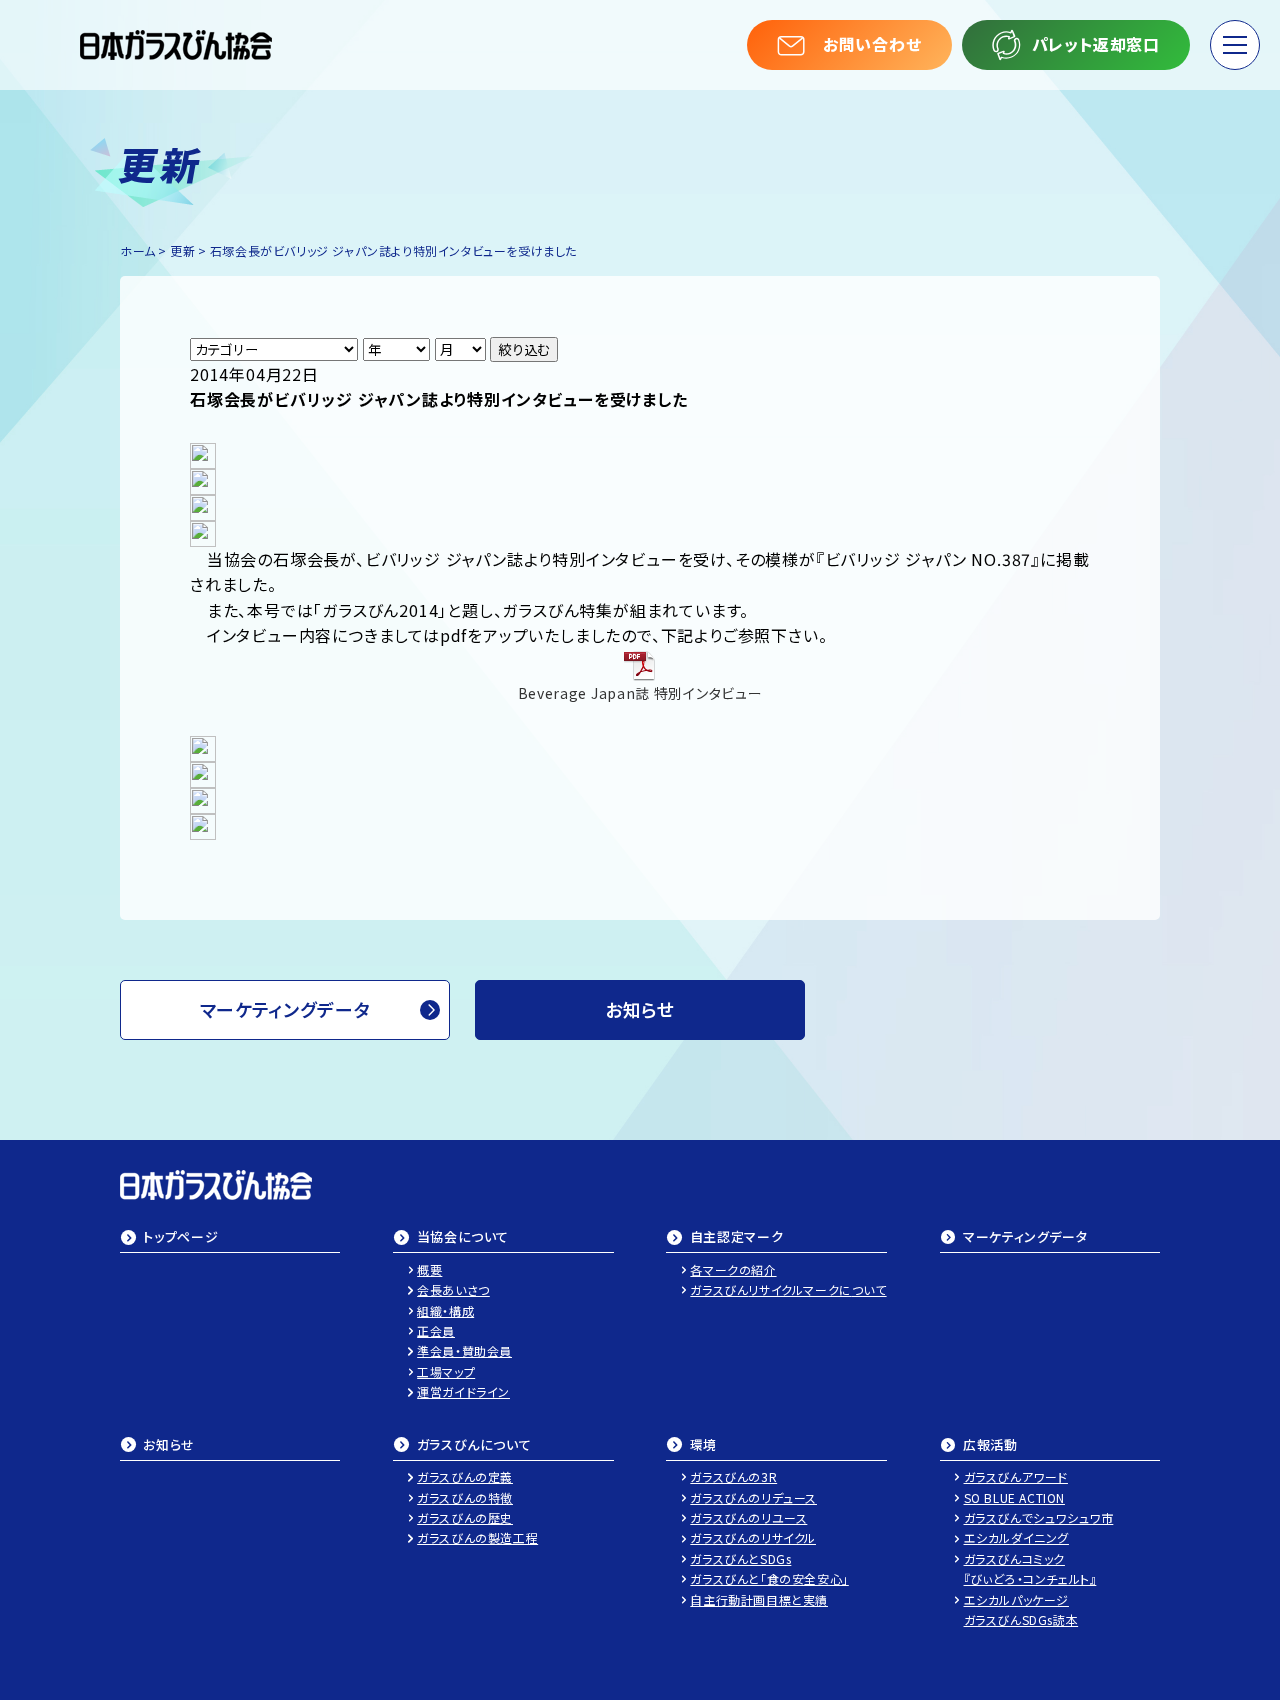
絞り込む (524, 349)
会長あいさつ (453, 1289)
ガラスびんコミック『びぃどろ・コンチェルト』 (1030, 1568)
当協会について (463, 1238)
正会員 (436, 1330)
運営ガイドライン (463, 1391)
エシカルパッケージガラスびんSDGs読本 (1021, 1609)
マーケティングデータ (285, 1009)
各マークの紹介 (733, 1269)
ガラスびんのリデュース (753, 1497)
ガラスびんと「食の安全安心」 (769, 1578)
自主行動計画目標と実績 (759, 1599)
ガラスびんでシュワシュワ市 (1039, 1517)
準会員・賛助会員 (464, 1350)
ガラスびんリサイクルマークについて (788, 1289)
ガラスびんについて (474, 1446)
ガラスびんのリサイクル (753, 1537)
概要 (429, 1269)
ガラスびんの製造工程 (477, 1537)
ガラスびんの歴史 (465, 1517)
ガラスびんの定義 (465, 1476)
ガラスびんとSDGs (740, 1558)
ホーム (138, 250)
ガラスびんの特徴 (465, 1497)
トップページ (180, 1238)
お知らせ (169, 1446)
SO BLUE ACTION (1014, 1497)
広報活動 (990, 1446)
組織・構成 (445, 1310)
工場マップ (446, 1371)
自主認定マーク (737, 1238)
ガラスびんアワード (1016, 1476)
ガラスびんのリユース (748, 1517)
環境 (703, 1446)
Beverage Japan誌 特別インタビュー (640, 693)
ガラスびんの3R (733, 1476)
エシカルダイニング (1016, 1537)
